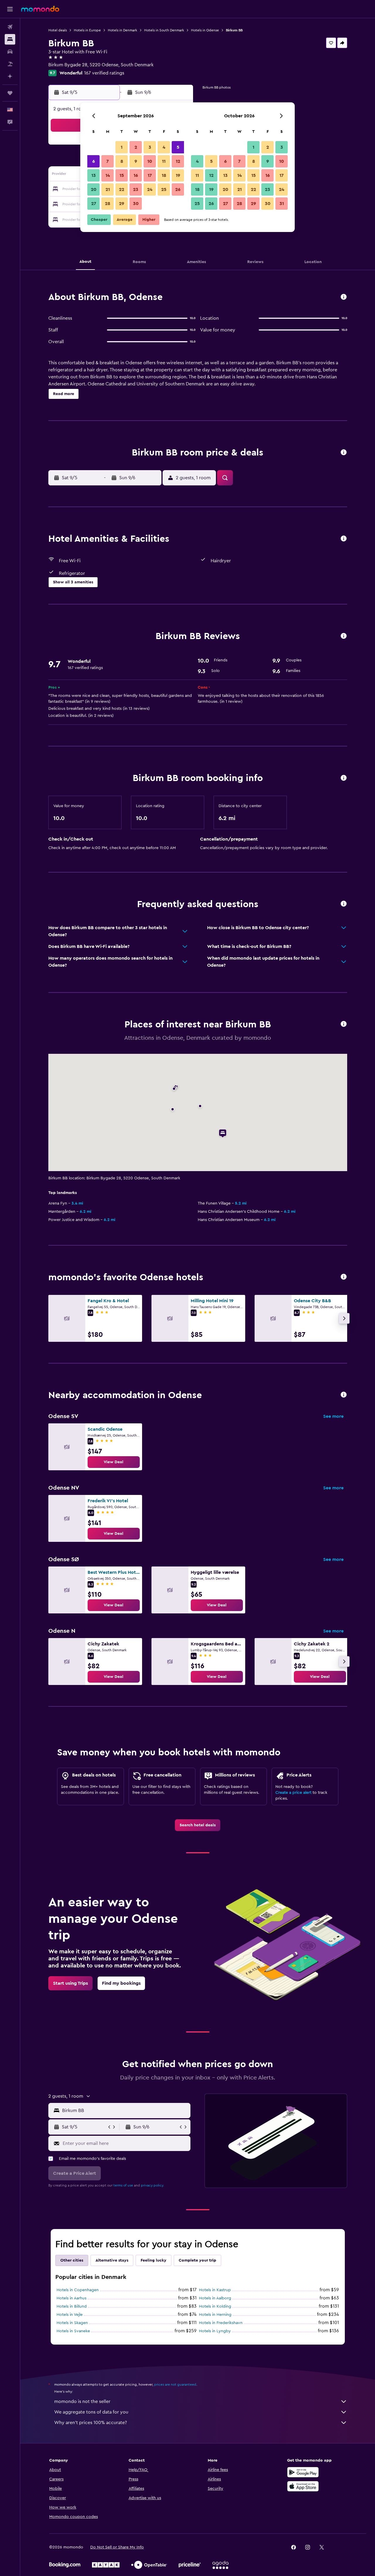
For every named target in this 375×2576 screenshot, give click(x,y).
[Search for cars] (10, 52)
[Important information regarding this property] (344, 778)
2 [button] (136, 147)
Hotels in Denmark (122, 30)
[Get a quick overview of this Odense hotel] (344, 297)
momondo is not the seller (82, 2401)
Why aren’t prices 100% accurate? (91, 2423)
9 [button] (136, 161)
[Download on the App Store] (303, 2486)
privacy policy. (152, 2185)
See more (333, 1416)
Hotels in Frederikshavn (221, 2323)
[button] (10, 9)
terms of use (123, 2185)
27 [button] (94, 204)
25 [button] (164, 189)
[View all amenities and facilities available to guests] (344, 539)
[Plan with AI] (10, 76)
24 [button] (150, 189)
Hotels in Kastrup (215, 2290)
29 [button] (122, 204)
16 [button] (136, 175)
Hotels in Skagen (72, 2323)
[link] (114, 1462)
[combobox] (125, 2111)
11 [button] (164, 161)
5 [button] (178, 147)
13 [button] (94, 175)
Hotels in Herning (215, 2315)
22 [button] (122, 189)
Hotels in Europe (87, 30)
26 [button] (178, 189)
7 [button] (108, 161)
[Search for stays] (10, 39)
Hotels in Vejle (70, 2315)
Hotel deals (58, 30)
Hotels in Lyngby (215, 2331)
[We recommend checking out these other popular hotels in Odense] (344, 1277)
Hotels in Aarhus (71, 2298)
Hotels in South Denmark (164, 30)
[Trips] (10, 93)
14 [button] (108, 175)
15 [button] (122, 175)
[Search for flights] (10, 27)
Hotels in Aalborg (215, 2298)
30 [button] (136, 204)
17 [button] (150, 175)
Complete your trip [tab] (197, 2260)
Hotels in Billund (72, 2306)
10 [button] (150, 161)
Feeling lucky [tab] (154, 2260)
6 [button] (94, 161)
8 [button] (122, 161)
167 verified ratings (104, 73)
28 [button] (108, 204)
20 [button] (94, 189)
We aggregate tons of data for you (91, 2412)
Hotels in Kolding (215, 2306)
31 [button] (282, 204)
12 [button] (178, 161)
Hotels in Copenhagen (78, 2290)
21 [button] (108, 189)
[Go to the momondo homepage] (40, 9)
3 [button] (150, 147)
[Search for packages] (10, 64)
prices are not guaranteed (175, 2384)
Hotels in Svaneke (73, 2331)
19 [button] (178, 175)
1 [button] (122, 147)
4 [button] (164, 147)
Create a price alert (293, 1793)
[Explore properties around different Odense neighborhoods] (344, 1395)
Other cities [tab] (72, 2260)
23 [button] (136, 189)
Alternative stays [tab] (112, 2260)
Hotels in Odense (205, 30)
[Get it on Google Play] (303, 2472)
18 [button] (164, 175)
